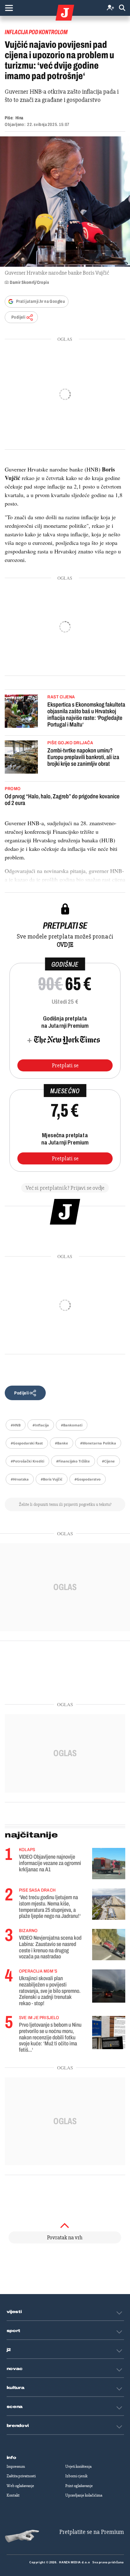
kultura (16, 2388)
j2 (9, 2350)
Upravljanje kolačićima (84, 2495)
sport (14, 2331)
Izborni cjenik (76, 2476)
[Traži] (122, 8)
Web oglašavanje (20, 2486)
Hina (19, 118)
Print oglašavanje (79, 2486)
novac (15, 2369)
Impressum (16, 2467)
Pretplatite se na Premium (92, 2532)
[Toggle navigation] (9, 8)
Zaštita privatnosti (21, 2476)
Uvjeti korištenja (78, 2467)
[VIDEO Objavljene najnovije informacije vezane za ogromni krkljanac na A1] (109, 1864)
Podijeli (18, 317)
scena (15, 2407)
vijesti (14, 2312)
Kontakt (13, 2495)
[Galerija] (65, 202)
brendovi (18, 2426)
